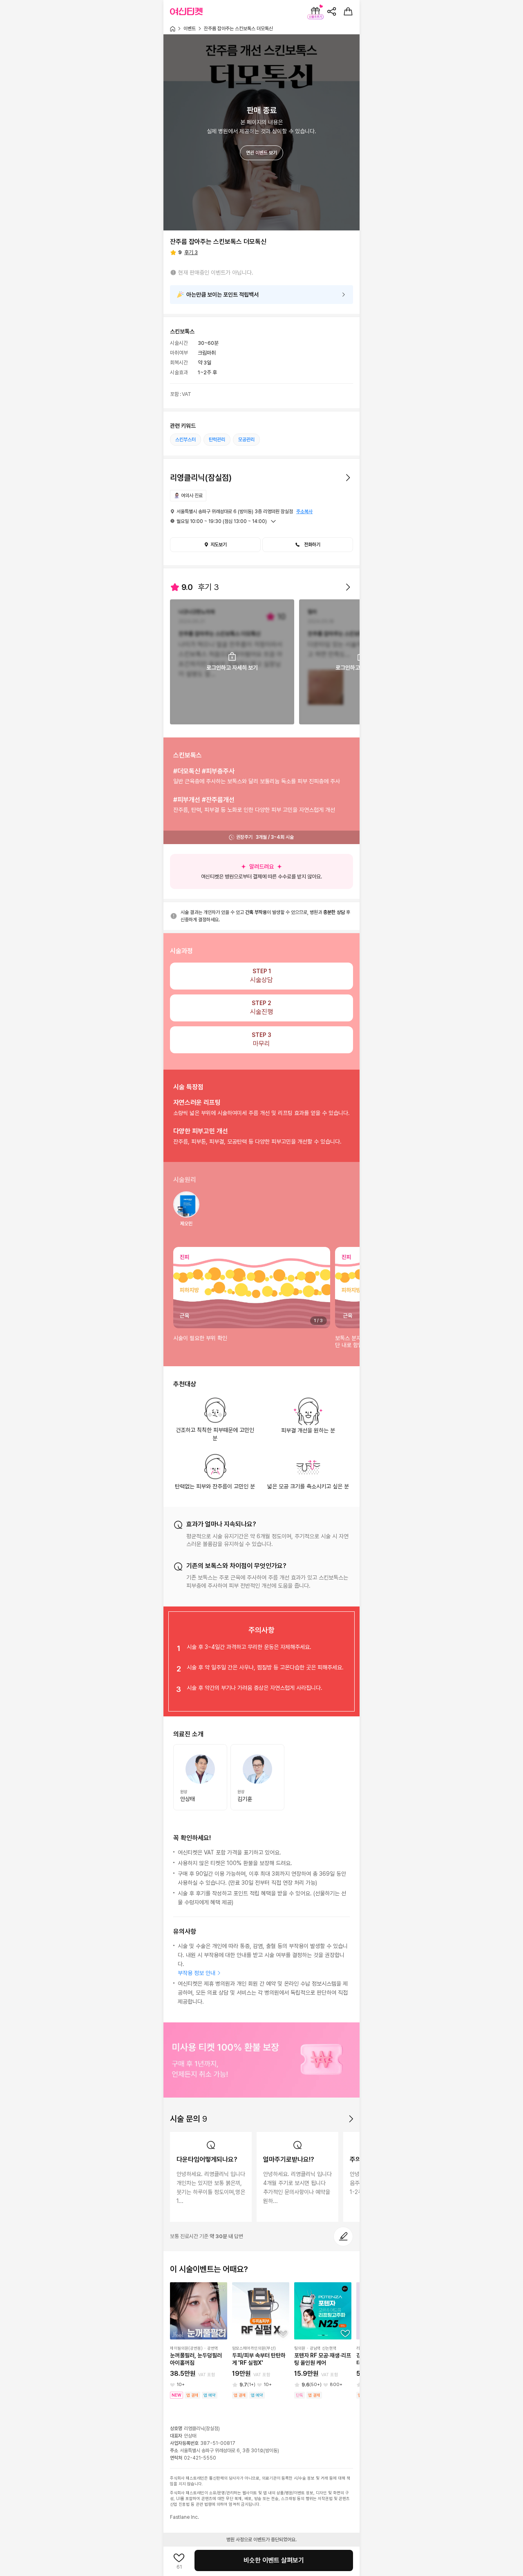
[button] (308, 545)
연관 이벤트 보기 (261, 153)
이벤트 (190, 29)
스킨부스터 (186, 440)
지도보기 (219, 545)
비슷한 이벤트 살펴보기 (274, 2560)
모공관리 (246, 440)
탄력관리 (217, 440)
